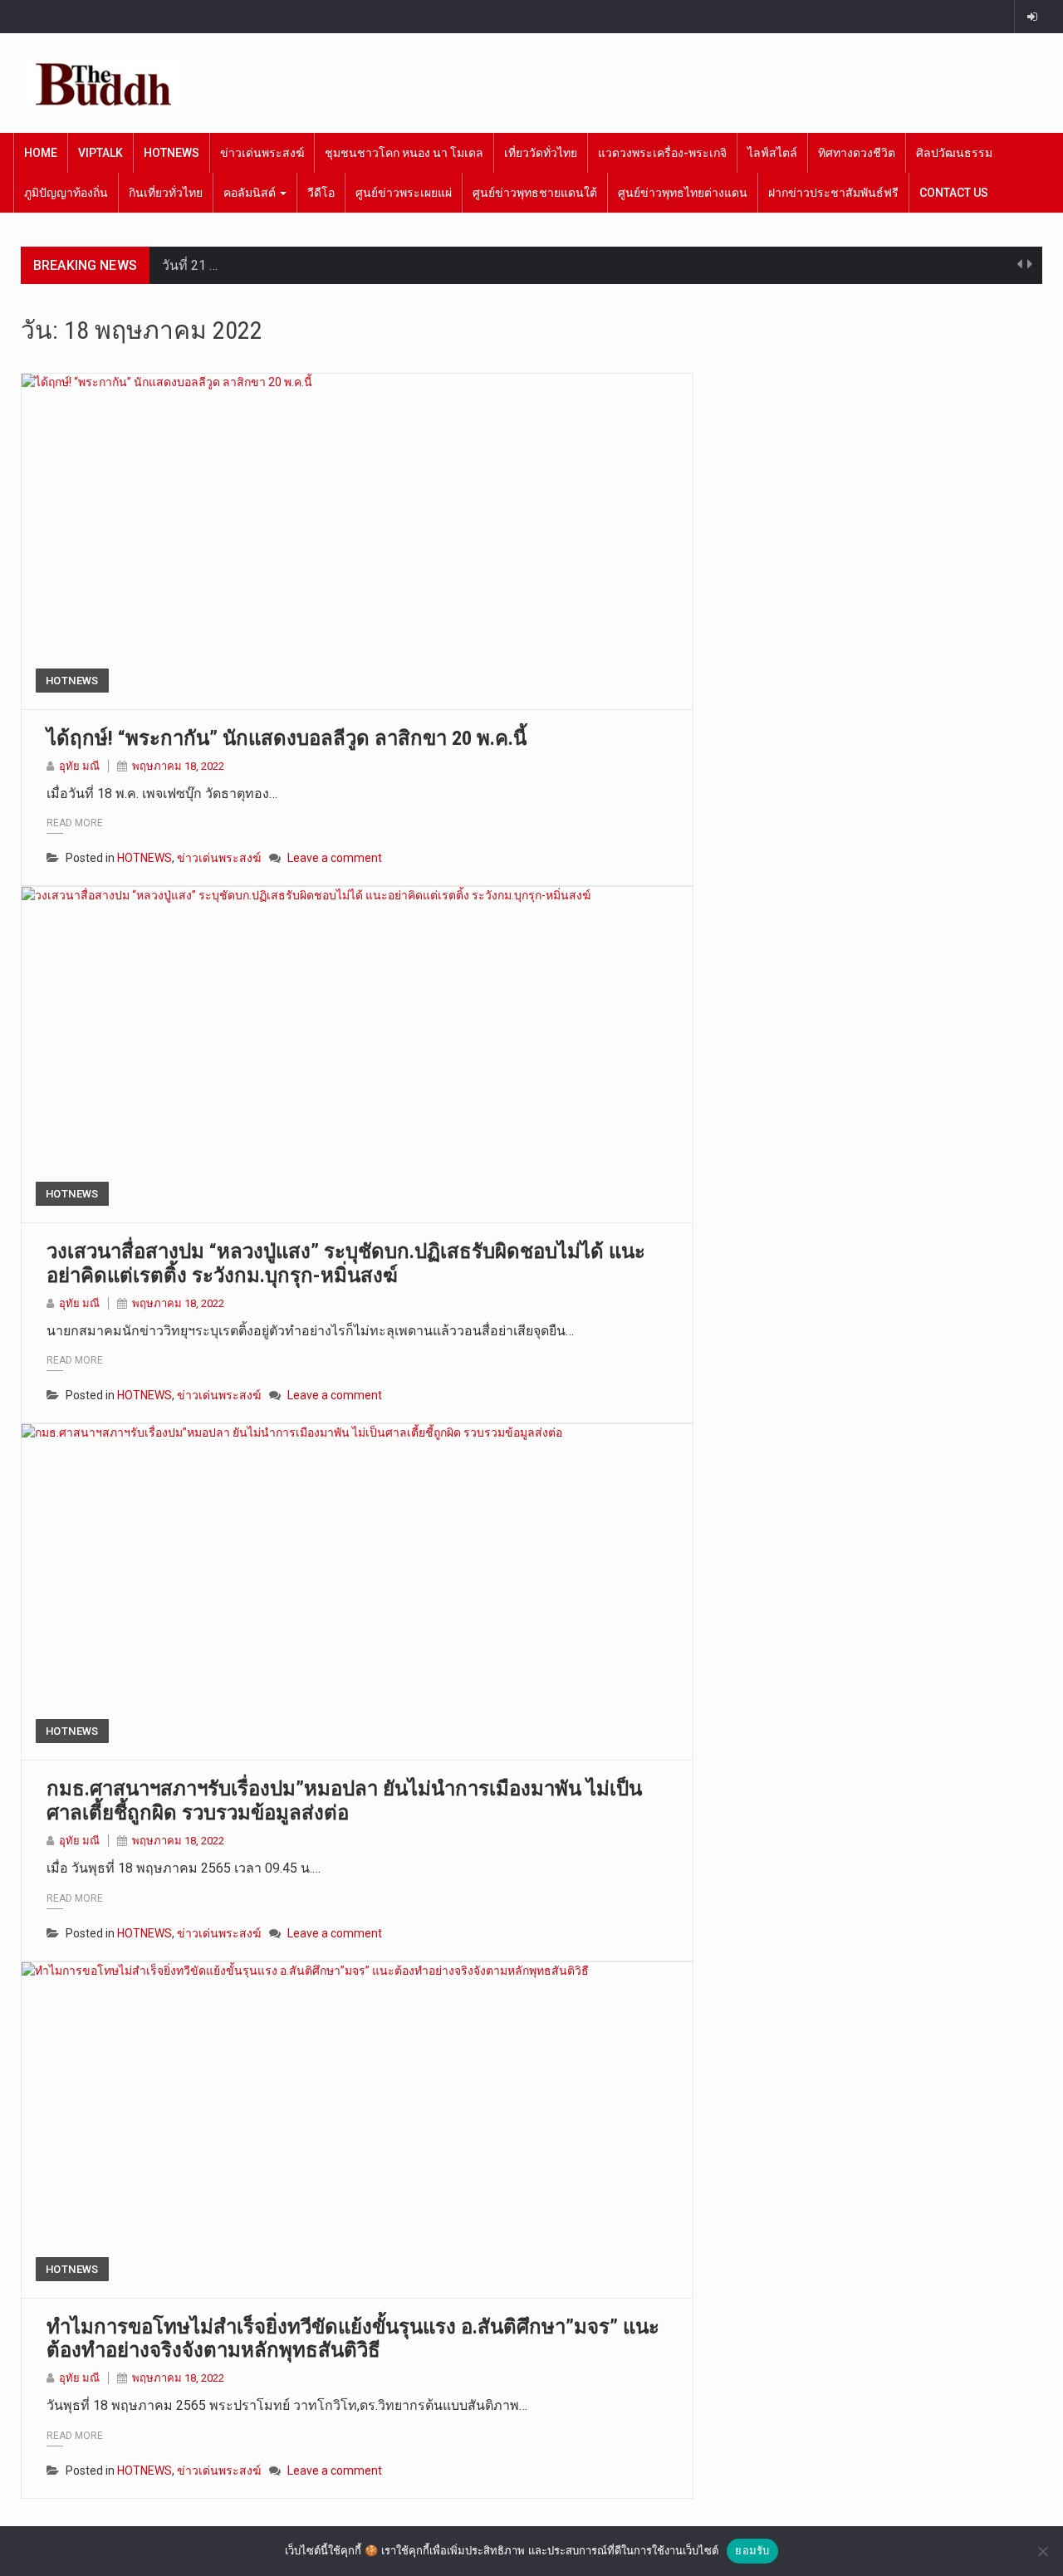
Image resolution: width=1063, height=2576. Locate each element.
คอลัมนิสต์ (251, 193)
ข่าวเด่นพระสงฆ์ (262, 153)
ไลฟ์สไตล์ (772, 153)
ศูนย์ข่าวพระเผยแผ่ (404, 193)
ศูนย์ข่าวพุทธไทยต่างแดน (683, 193)
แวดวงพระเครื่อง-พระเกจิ (662, 153)
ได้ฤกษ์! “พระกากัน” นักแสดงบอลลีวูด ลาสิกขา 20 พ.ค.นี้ (287, 738)
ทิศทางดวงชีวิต (857, 153)
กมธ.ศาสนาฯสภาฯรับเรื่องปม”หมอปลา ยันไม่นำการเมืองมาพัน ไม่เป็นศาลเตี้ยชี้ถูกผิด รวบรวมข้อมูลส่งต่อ (344, 1801)
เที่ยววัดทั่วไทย (541, 153)
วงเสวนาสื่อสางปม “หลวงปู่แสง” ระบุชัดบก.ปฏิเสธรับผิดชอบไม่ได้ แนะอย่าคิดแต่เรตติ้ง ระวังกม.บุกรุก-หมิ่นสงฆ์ (346, 1264)
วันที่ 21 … (190, 265)
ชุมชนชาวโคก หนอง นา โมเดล (404, 153)
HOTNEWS (171, 153)
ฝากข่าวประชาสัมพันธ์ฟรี (833, 193)
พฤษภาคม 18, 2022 (178, 766)
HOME (41, 153)
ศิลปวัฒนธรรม (954, 153)
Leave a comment (335, 858)
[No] (1042, 2551)
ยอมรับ (752, 2550)
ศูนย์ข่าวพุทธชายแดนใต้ (535, 193)
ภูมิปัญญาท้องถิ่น (66, 193)
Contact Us (954, 193)
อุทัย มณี (79, 766)
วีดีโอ (321, 193)
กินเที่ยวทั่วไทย (166, 193)
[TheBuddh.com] (103, 83)
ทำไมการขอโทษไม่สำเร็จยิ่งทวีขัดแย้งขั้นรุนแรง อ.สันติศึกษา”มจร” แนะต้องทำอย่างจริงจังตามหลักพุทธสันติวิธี (353, 2339)
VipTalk (100, 153)
